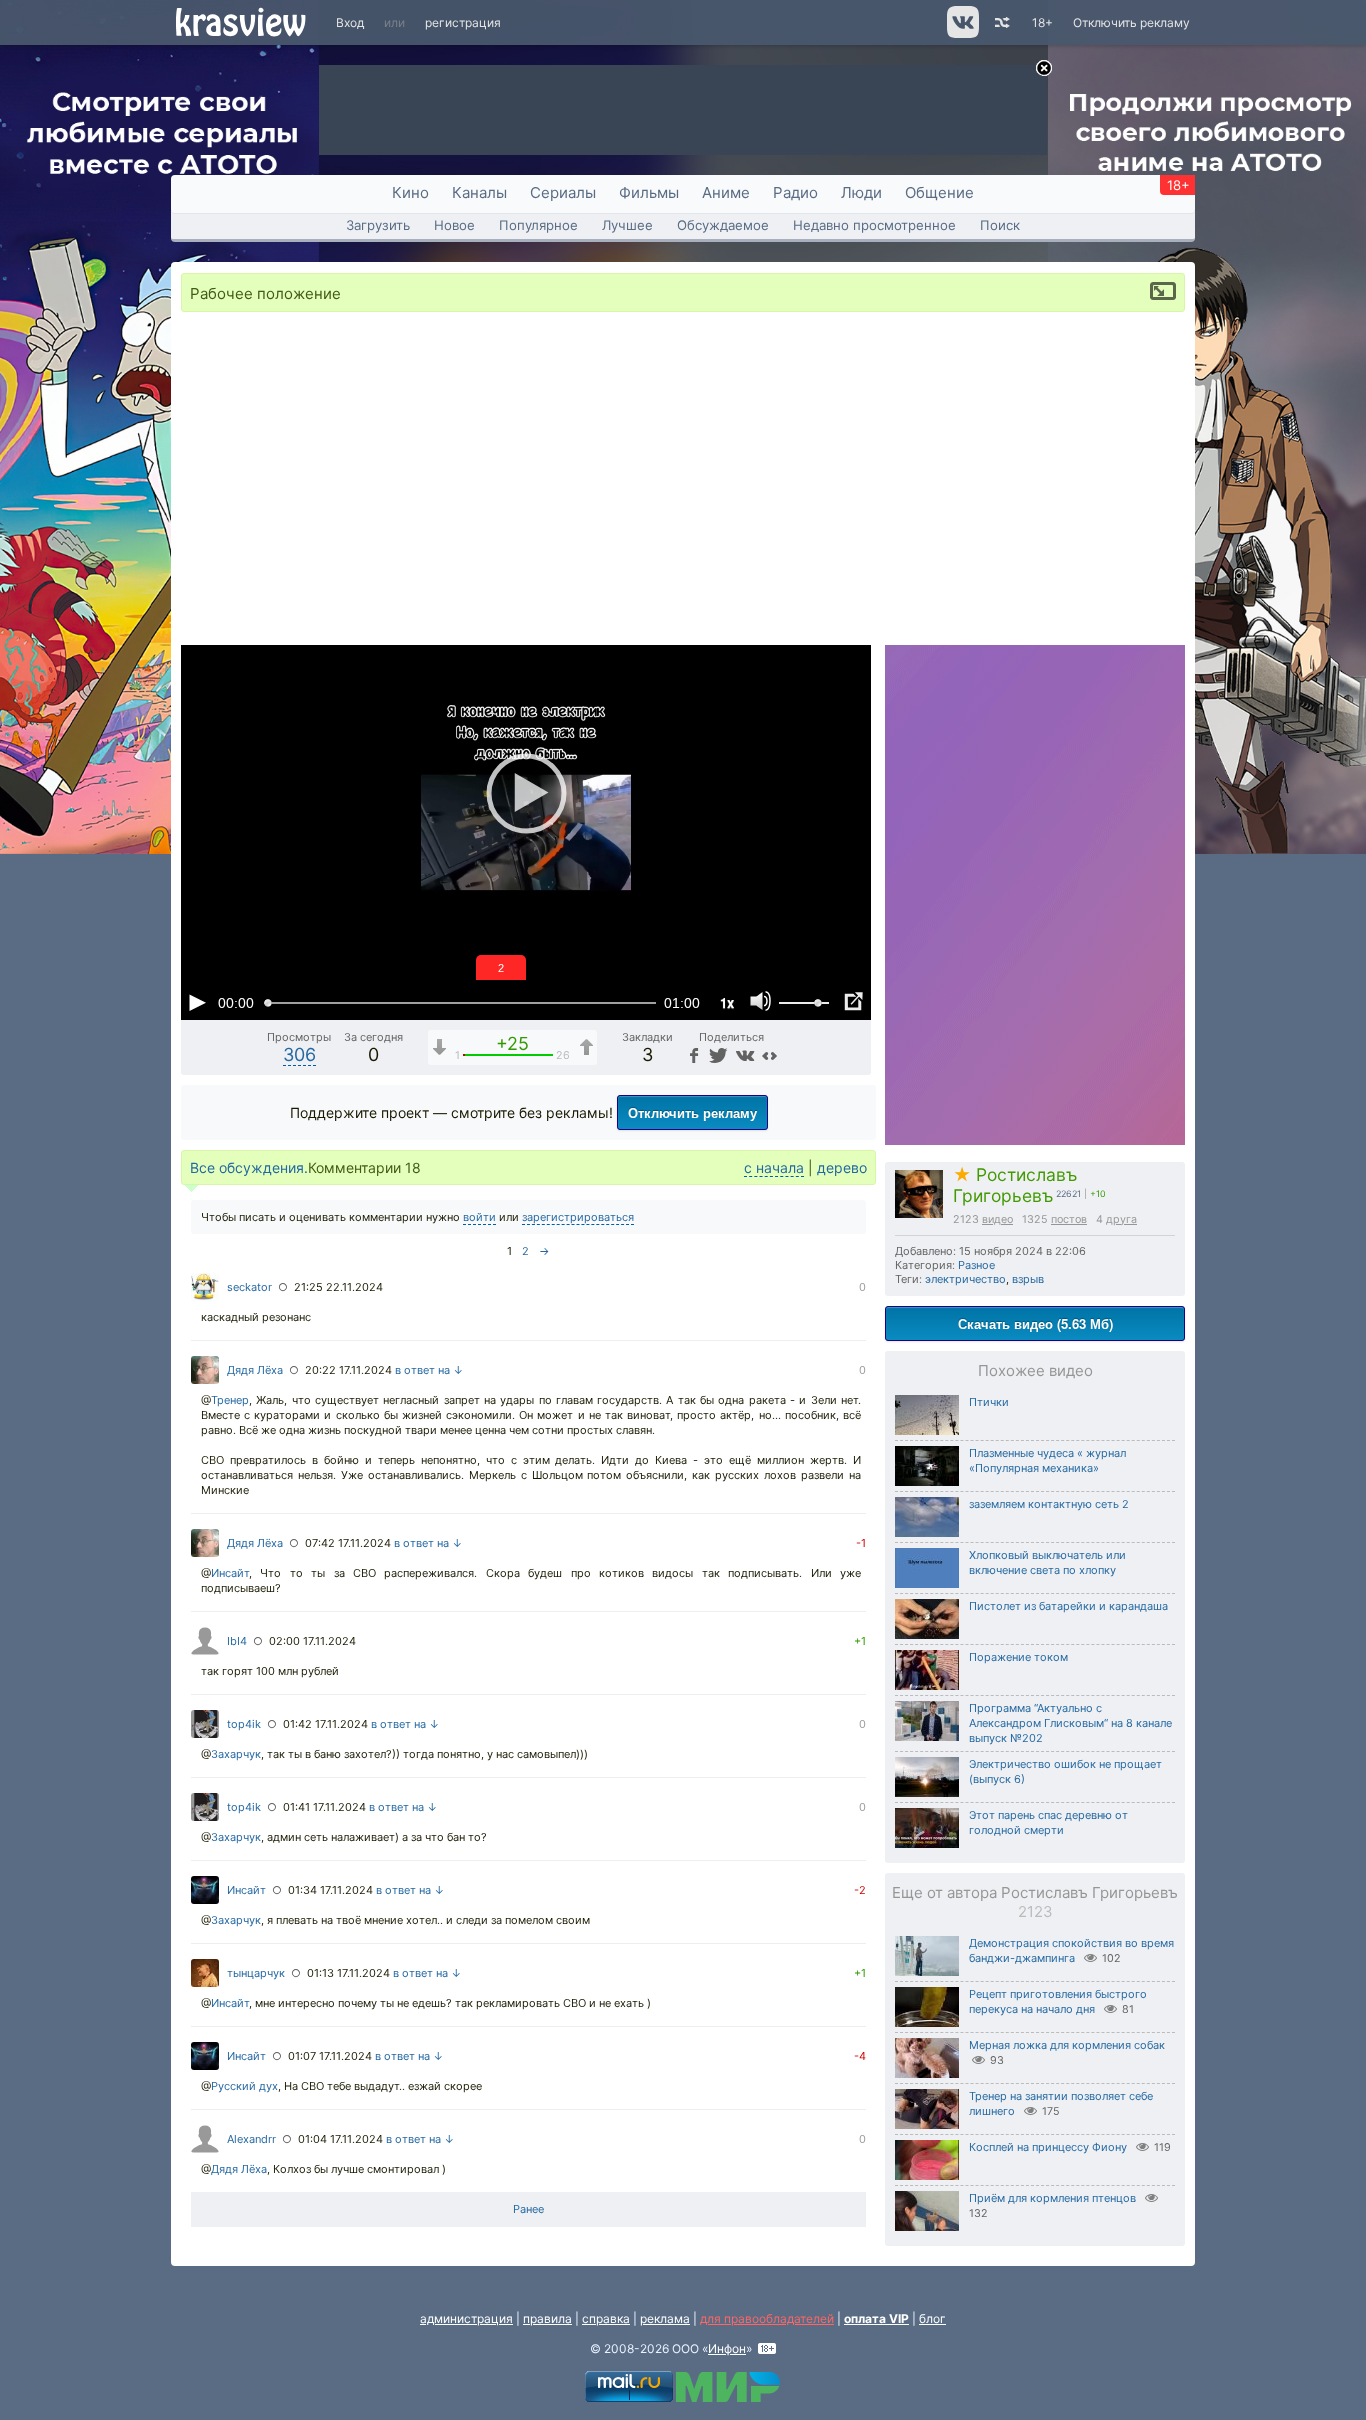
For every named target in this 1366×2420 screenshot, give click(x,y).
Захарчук (236, 1754)
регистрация (463, 22)
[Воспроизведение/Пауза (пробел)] (197, 1002)
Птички (989, 1402)
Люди (861, 192)
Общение (939, 192)
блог (932, 2318)
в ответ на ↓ (429, 1370)
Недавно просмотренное (874, 225)
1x (727, 1002)
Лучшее (627, 225)
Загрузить (378, 225)
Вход (350, 22)
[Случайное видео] (1000, 22)
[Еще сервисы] (769, 1054)
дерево (842, 1167)
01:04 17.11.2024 (340, 2139)
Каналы (479, 192)
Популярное (538, 225)
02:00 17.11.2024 (312, 1641)
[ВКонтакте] (742, 1054)
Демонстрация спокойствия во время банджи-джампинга (1071, 1950)
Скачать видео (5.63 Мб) (1035, 1323)
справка (606, 2318)
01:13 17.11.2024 (348, 1973)
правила (547, 2318)
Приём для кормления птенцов (1052, 2198)
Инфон (727, 2348)
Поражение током (1018, 1657)
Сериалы (563, 192)
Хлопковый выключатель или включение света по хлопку (1047, 1562)
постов (1069, 1219)
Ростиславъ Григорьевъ (1015, 1185)
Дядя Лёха (255, 1370)
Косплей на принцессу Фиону (1048, 2147)
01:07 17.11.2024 (330, 2056)
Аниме (726, 192)
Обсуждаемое (723, 225)
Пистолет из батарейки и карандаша (1068, 1606)
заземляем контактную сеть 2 (1049, 1504)
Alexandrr (251, 2139)
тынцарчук (256, 1973)
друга (1121, 1219)
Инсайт (230, 1573)
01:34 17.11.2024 (330, 1890)
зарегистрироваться (578, 1217)
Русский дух (244, 2086)
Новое (454, 225)
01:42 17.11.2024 (325, 1724)
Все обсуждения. (249, 1167)
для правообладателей (767, 2318)
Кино (410, 192)
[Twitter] (716, 1054)
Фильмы (649, 192)
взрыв (1028, 1279)
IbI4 (237, 1641)
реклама (665, 2318)
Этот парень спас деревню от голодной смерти (1048, 1822)
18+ (1042, 22)
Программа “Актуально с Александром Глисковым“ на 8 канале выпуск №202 (1070, 1723)
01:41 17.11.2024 (324, 1807)
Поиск (1000, 225)
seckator (249, 1287)
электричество (965, 1279)
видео (997, 1219)
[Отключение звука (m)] (761, 1002)
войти (479, 1217)
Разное (976, 1265)
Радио (795, 192)
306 (299, 1054)
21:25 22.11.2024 (338, 1287)
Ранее (528, 2209)
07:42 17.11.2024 (348, 1543)
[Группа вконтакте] (961, 33)
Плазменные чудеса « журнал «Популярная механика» (1047, 1460)
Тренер (230, 1400)
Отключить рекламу (1131, 22)
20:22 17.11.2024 (348, 1370)
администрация (466, 2318)
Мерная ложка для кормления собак (1067, 2045)
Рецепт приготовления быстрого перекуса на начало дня (1058, 2001)
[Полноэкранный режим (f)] (853, 1002)
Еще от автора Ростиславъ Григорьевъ (1035, 1902)
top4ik (244, 1724)
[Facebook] (692, 1054)
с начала (774, 1167)
